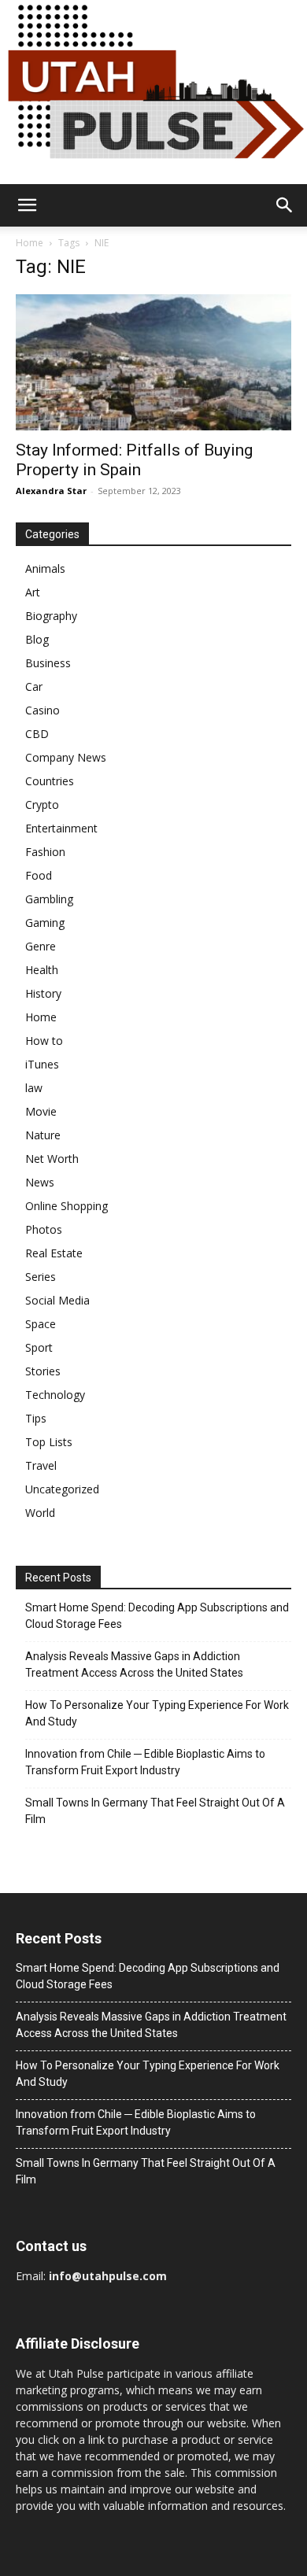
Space (41, 1324)
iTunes (42, 1064)
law (34, 1088)
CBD (37, 734)
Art (33, 592)
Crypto (42, 805)
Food (39, 875)
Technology (55, 1395)
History (43, 993)
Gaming (45, 923)
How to (44, 1041)
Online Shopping (67, 1206)
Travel (41, 1465)
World (40, 1513)
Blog (37, 639)
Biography (51, 616)
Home (30, 243)
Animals (45, 568)
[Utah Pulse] (153, 92)
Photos (44, 1229)
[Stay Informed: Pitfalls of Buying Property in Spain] (153, 362)
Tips (36, 1418)
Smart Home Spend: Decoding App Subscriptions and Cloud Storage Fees (157, 1616)
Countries (50, 781)
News (40, 1182)
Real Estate (54, 1253)
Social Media (57, 1300)
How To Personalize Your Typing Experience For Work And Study (157, 1713)
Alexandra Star (51, 491)
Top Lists (49, 1442)
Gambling (49, 899)
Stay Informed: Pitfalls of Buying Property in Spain (134, 460)
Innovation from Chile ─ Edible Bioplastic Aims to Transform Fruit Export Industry (145, 1762)
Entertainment (61, 828)
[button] (27, 205)
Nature (43, 1135)
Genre (41, 946)
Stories (43, 1371)
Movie (41, 1111)
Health (42, 970)
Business (48, 663)
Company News (66, 757)
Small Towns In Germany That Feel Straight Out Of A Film (155, 1811)
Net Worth (52, 1159)
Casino (43, 710)
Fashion (45, 852)
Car (34, 686)
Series (41, 1277)
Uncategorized (62, 1489)
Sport (39, 1347)
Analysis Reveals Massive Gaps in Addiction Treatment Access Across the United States (134, 1664)
